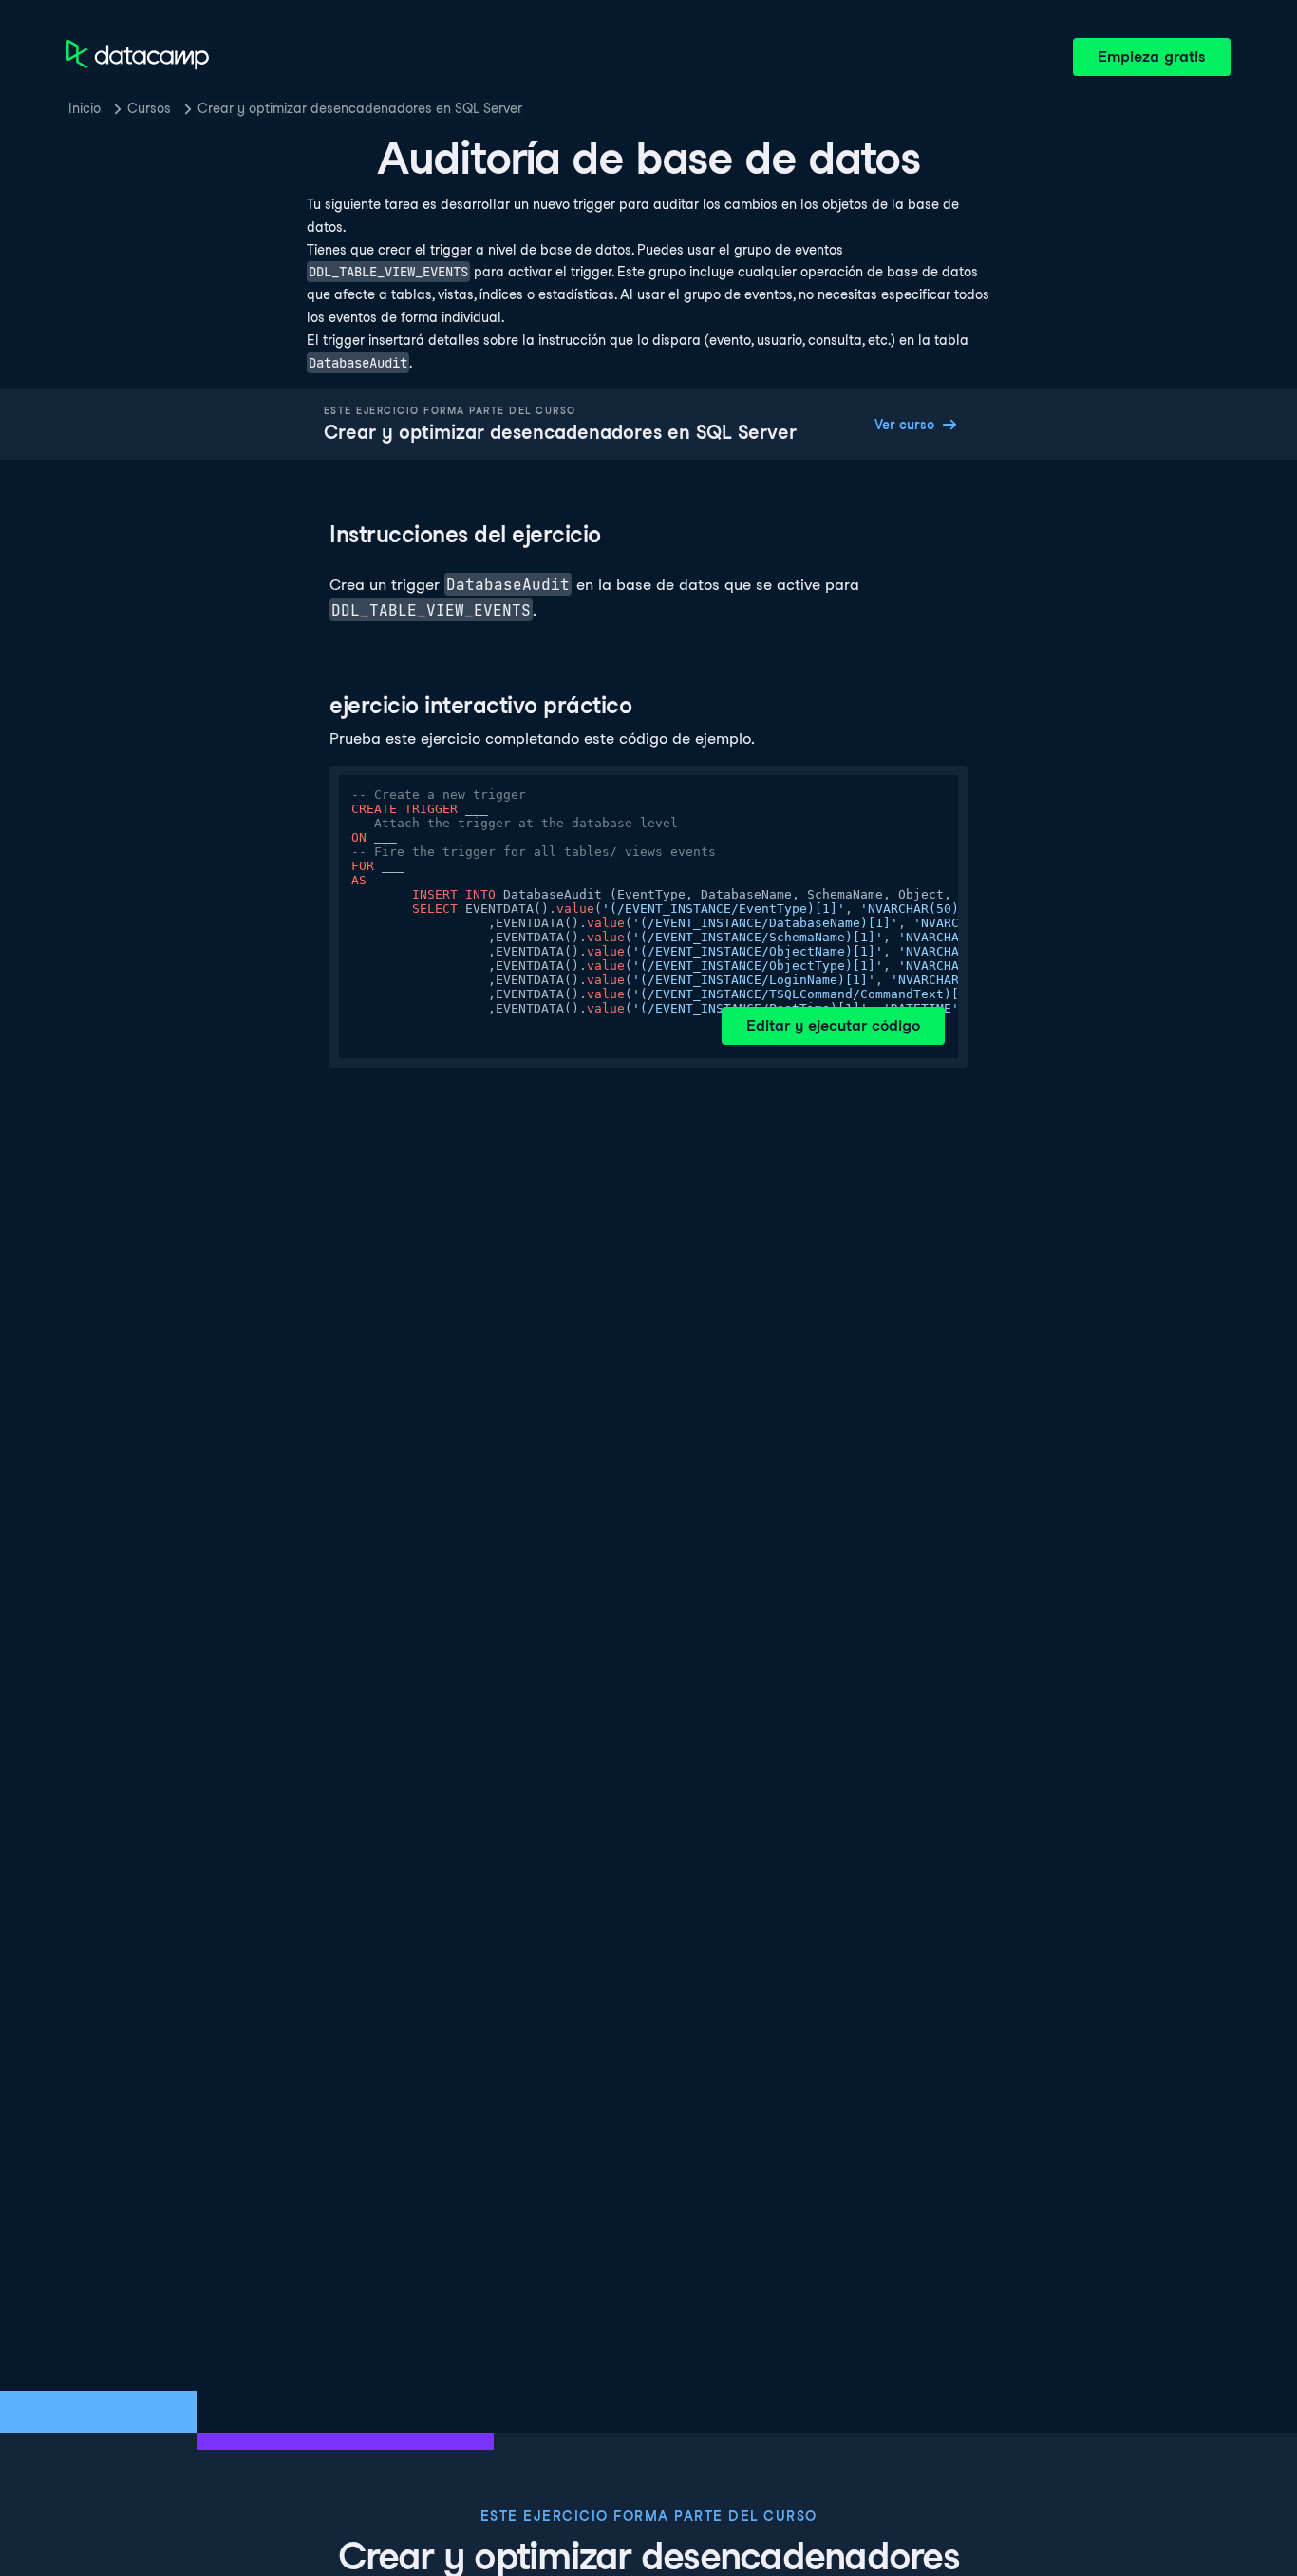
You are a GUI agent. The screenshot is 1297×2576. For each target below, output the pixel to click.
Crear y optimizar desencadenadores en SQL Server (360, 108)
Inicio (85, 108)
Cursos (149, 108)
